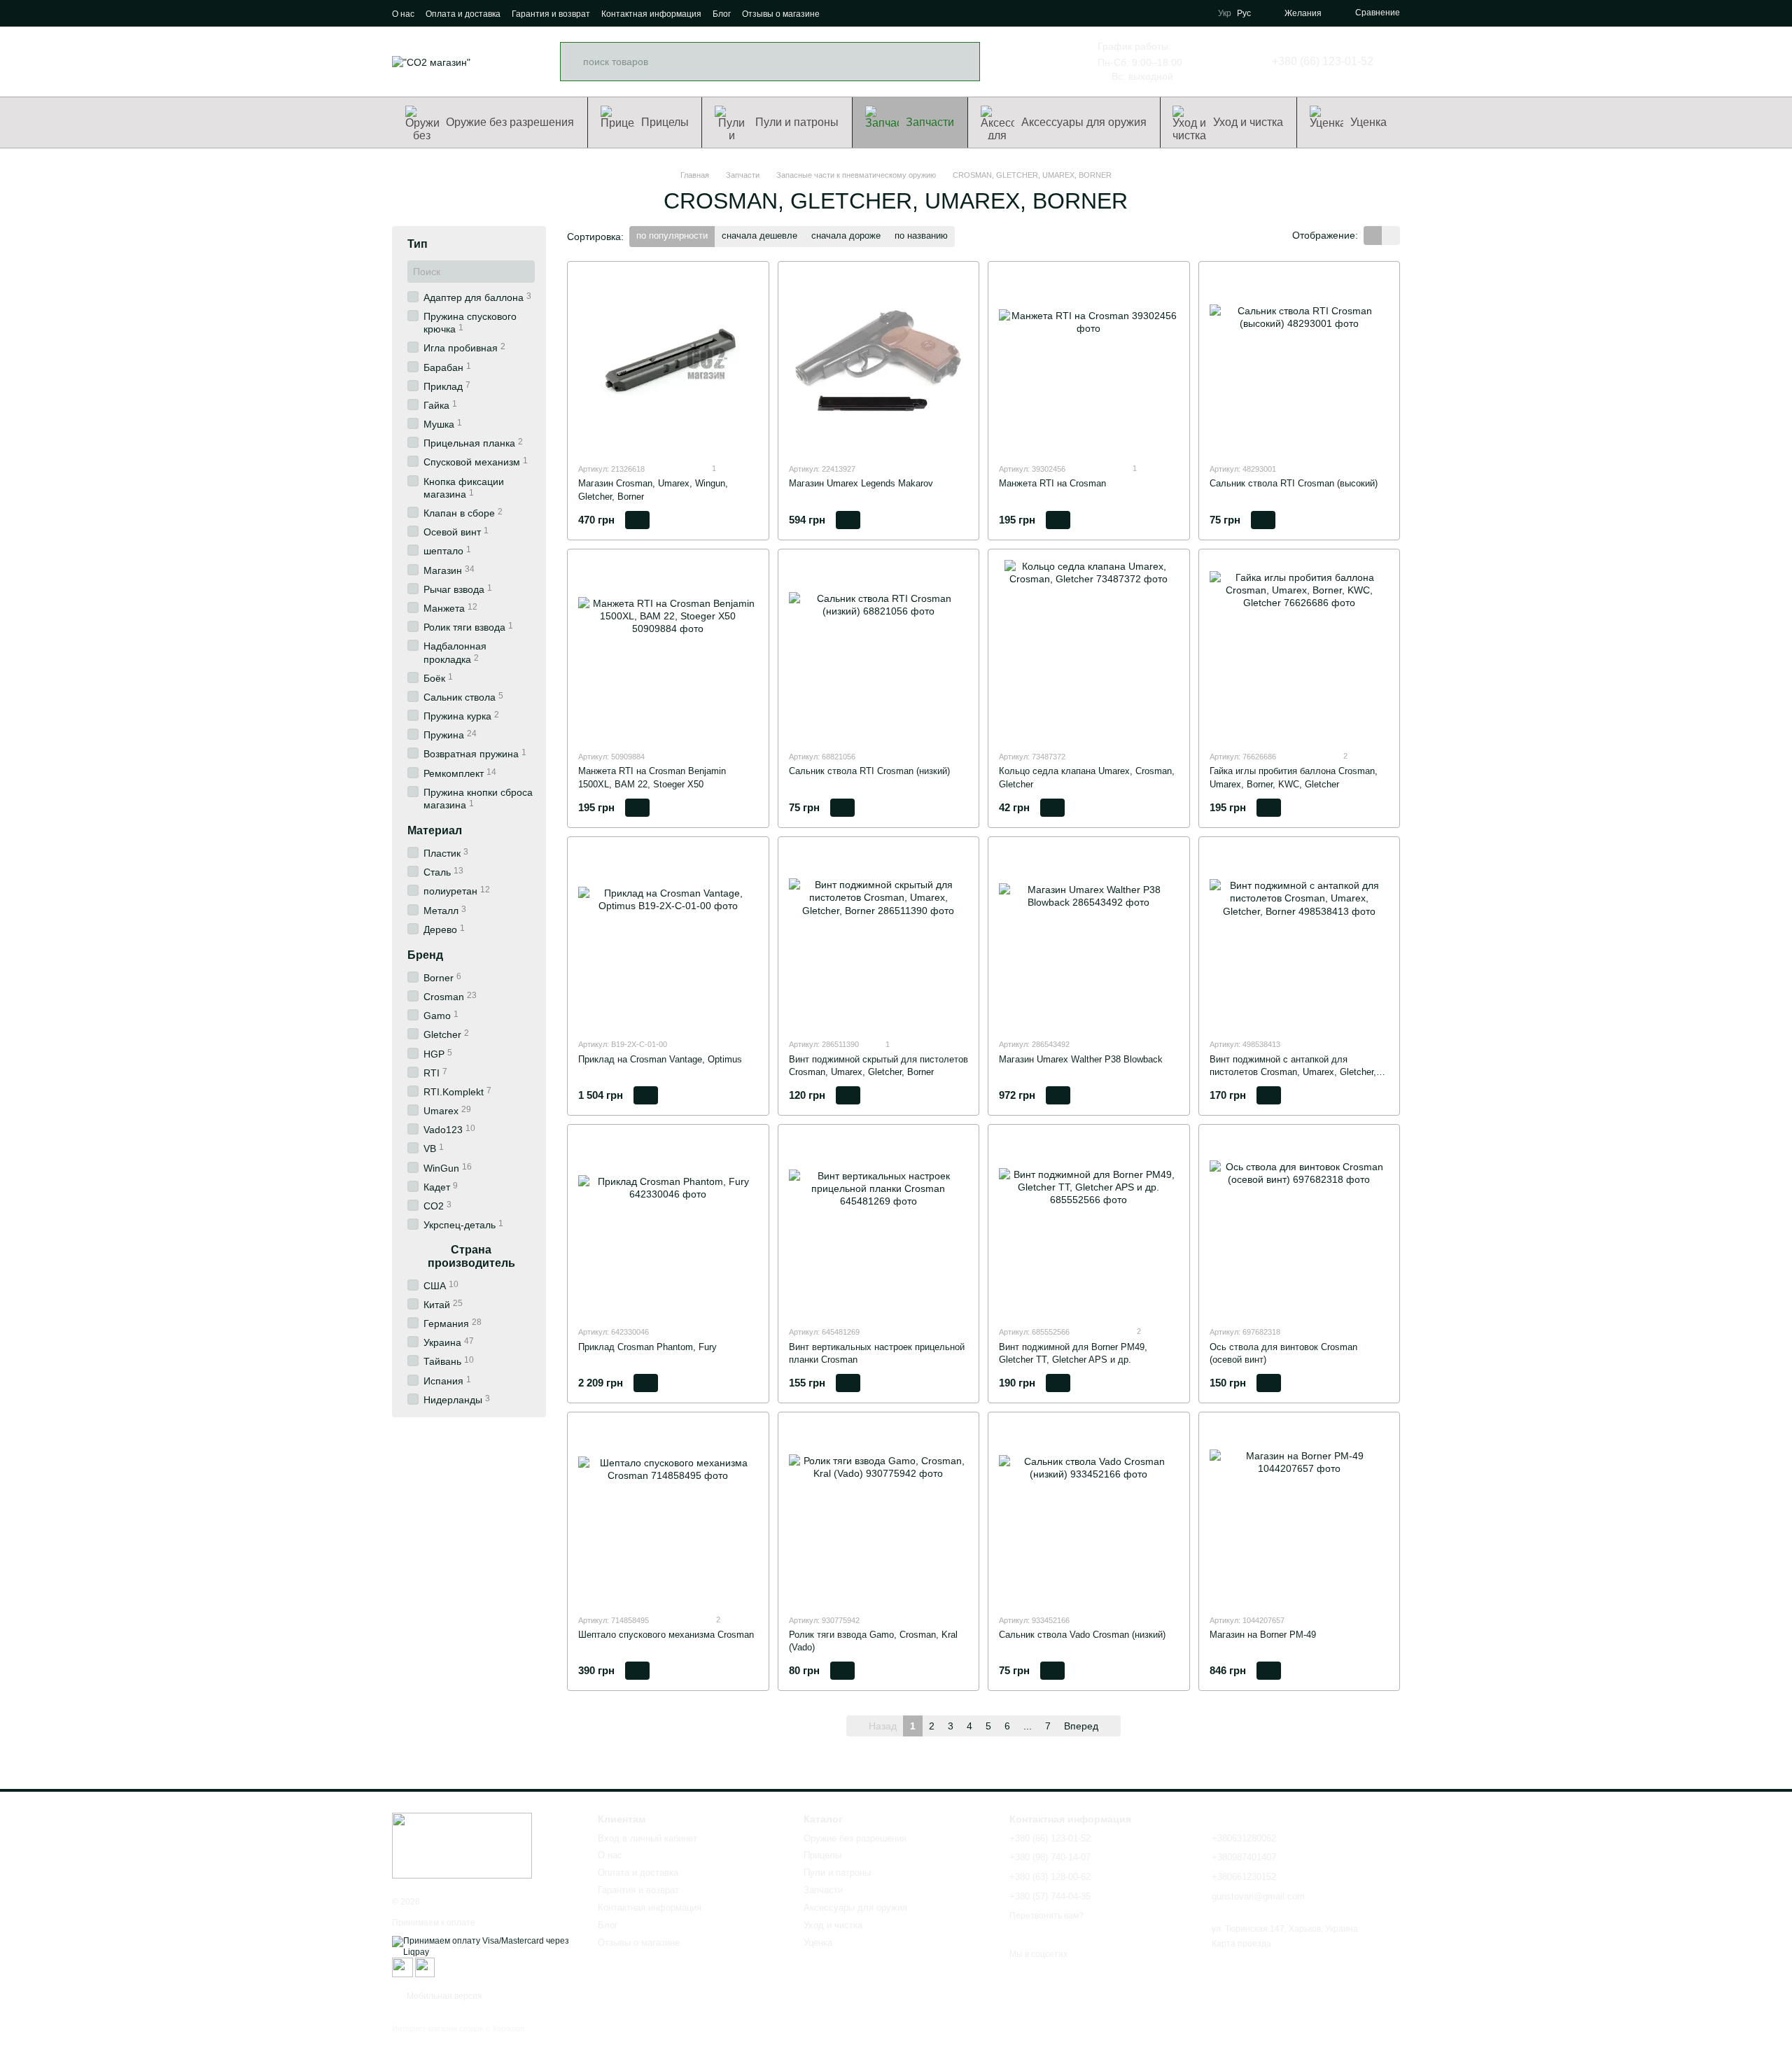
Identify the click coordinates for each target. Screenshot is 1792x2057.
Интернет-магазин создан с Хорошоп (458, 2028)
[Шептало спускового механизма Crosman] (668, 1513)
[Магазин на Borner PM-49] (1300, 1513)
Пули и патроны (797, 122)
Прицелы (665, 122)
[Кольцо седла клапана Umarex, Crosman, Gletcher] (1089, 650)
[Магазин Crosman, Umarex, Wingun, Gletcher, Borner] (668, 362)
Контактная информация (651, 14)
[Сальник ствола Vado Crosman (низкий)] (1089, 1513)
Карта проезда (1241, 1944)
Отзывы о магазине (781, 14)
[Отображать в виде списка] (1391, 236)
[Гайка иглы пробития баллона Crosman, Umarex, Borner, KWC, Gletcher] (1300, 650)
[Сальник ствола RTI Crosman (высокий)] (1300, 362)
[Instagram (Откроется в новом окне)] (842, 13)
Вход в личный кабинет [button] (647, 1838)
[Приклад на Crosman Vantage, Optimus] (668, 938)
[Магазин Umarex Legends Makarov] (879, 362)
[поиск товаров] (960, 62)
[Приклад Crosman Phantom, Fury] (668, 1225)
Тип (418, 244)
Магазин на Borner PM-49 (1263, 1635)
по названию (921, 236)
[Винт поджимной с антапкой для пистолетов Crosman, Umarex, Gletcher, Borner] (1300, 938)
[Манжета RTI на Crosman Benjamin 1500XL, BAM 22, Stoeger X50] (668, 650)
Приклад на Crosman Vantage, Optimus (660, 1059)
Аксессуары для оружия (1084, 122)
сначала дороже (846, 236)
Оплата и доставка (463, 14)
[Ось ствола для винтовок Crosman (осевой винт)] (1300, 1225)
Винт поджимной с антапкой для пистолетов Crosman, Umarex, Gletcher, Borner (1293, 1072)
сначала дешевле (759, 236)
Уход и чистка (1248, 122)
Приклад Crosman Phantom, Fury (647, 1347)
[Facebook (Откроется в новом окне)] (859, 13)
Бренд (425, 955)
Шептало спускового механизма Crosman (666, 1635)
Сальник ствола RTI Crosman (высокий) (1294, 483)
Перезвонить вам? (1046, 1916)
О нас (403, 14)
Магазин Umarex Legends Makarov (861, 483)
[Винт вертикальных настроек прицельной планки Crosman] (879, 1225)
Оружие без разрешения (510, 122)
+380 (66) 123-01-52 (1323, 62)
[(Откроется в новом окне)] (402, 1967)
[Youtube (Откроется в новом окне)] (876, 13)
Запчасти (930, 122)
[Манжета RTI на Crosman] (1089, 362)
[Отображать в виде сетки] (1373, 236)
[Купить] (637, 520)
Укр (1225, 13)
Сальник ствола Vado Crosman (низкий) (1082, 1635)
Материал (435, 830)
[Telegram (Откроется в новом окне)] (892, 13)
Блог (722, 14)
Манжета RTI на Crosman (1052, 483)
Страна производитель (471, 1256)
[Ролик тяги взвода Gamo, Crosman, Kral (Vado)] (879, 1513)
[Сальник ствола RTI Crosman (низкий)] (879, 650)
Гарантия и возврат (551, 14)
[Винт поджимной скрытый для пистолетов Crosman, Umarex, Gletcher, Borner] (879, 938)
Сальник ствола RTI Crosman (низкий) (869, 771)
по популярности (672, 236)
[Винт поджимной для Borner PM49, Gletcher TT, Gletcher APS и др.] (1089, 1225)
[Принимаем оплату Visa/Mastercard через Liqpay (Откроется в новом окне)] (484, 1946)
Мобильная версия (443, 1996)
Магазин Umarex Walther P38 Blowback (1081, 1059)
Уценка (1368, 122)
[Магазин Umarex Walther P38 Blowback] (1089, 938)
